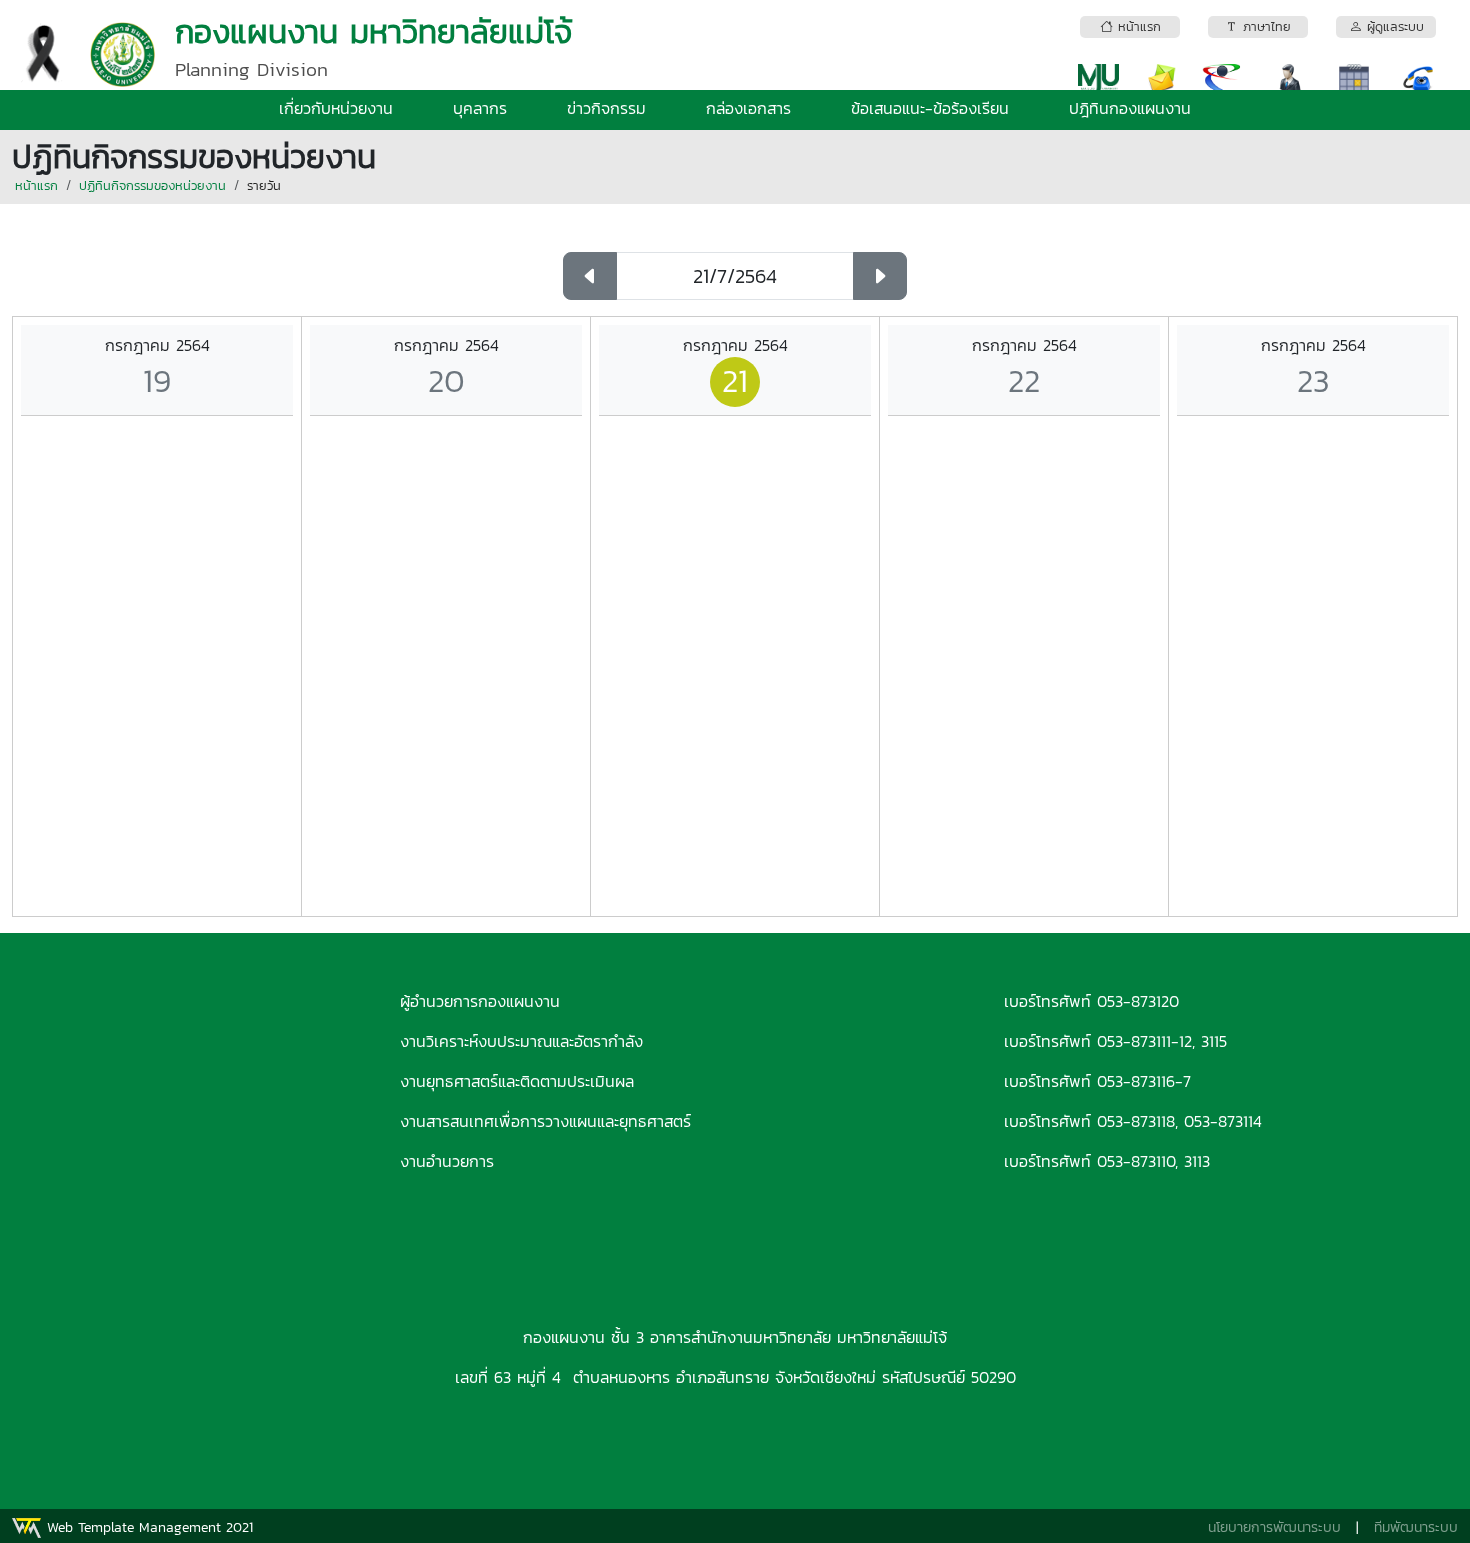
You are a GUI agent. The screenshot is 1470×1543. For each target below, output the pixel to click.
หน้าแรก (36, 185)
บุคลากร (480, 108)
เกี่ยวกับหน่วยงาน (336, 108)
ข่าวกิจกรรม (606, 108)
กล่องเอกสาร (748, 108)
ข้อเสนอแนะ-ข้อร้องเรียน (930, 108)
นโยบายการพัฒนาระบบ (1274, 1527)
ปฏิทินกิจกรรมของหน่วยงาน (152, 185)
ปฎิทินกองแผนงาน (1130, 108)
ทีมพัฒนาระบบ (1416, 1527)
